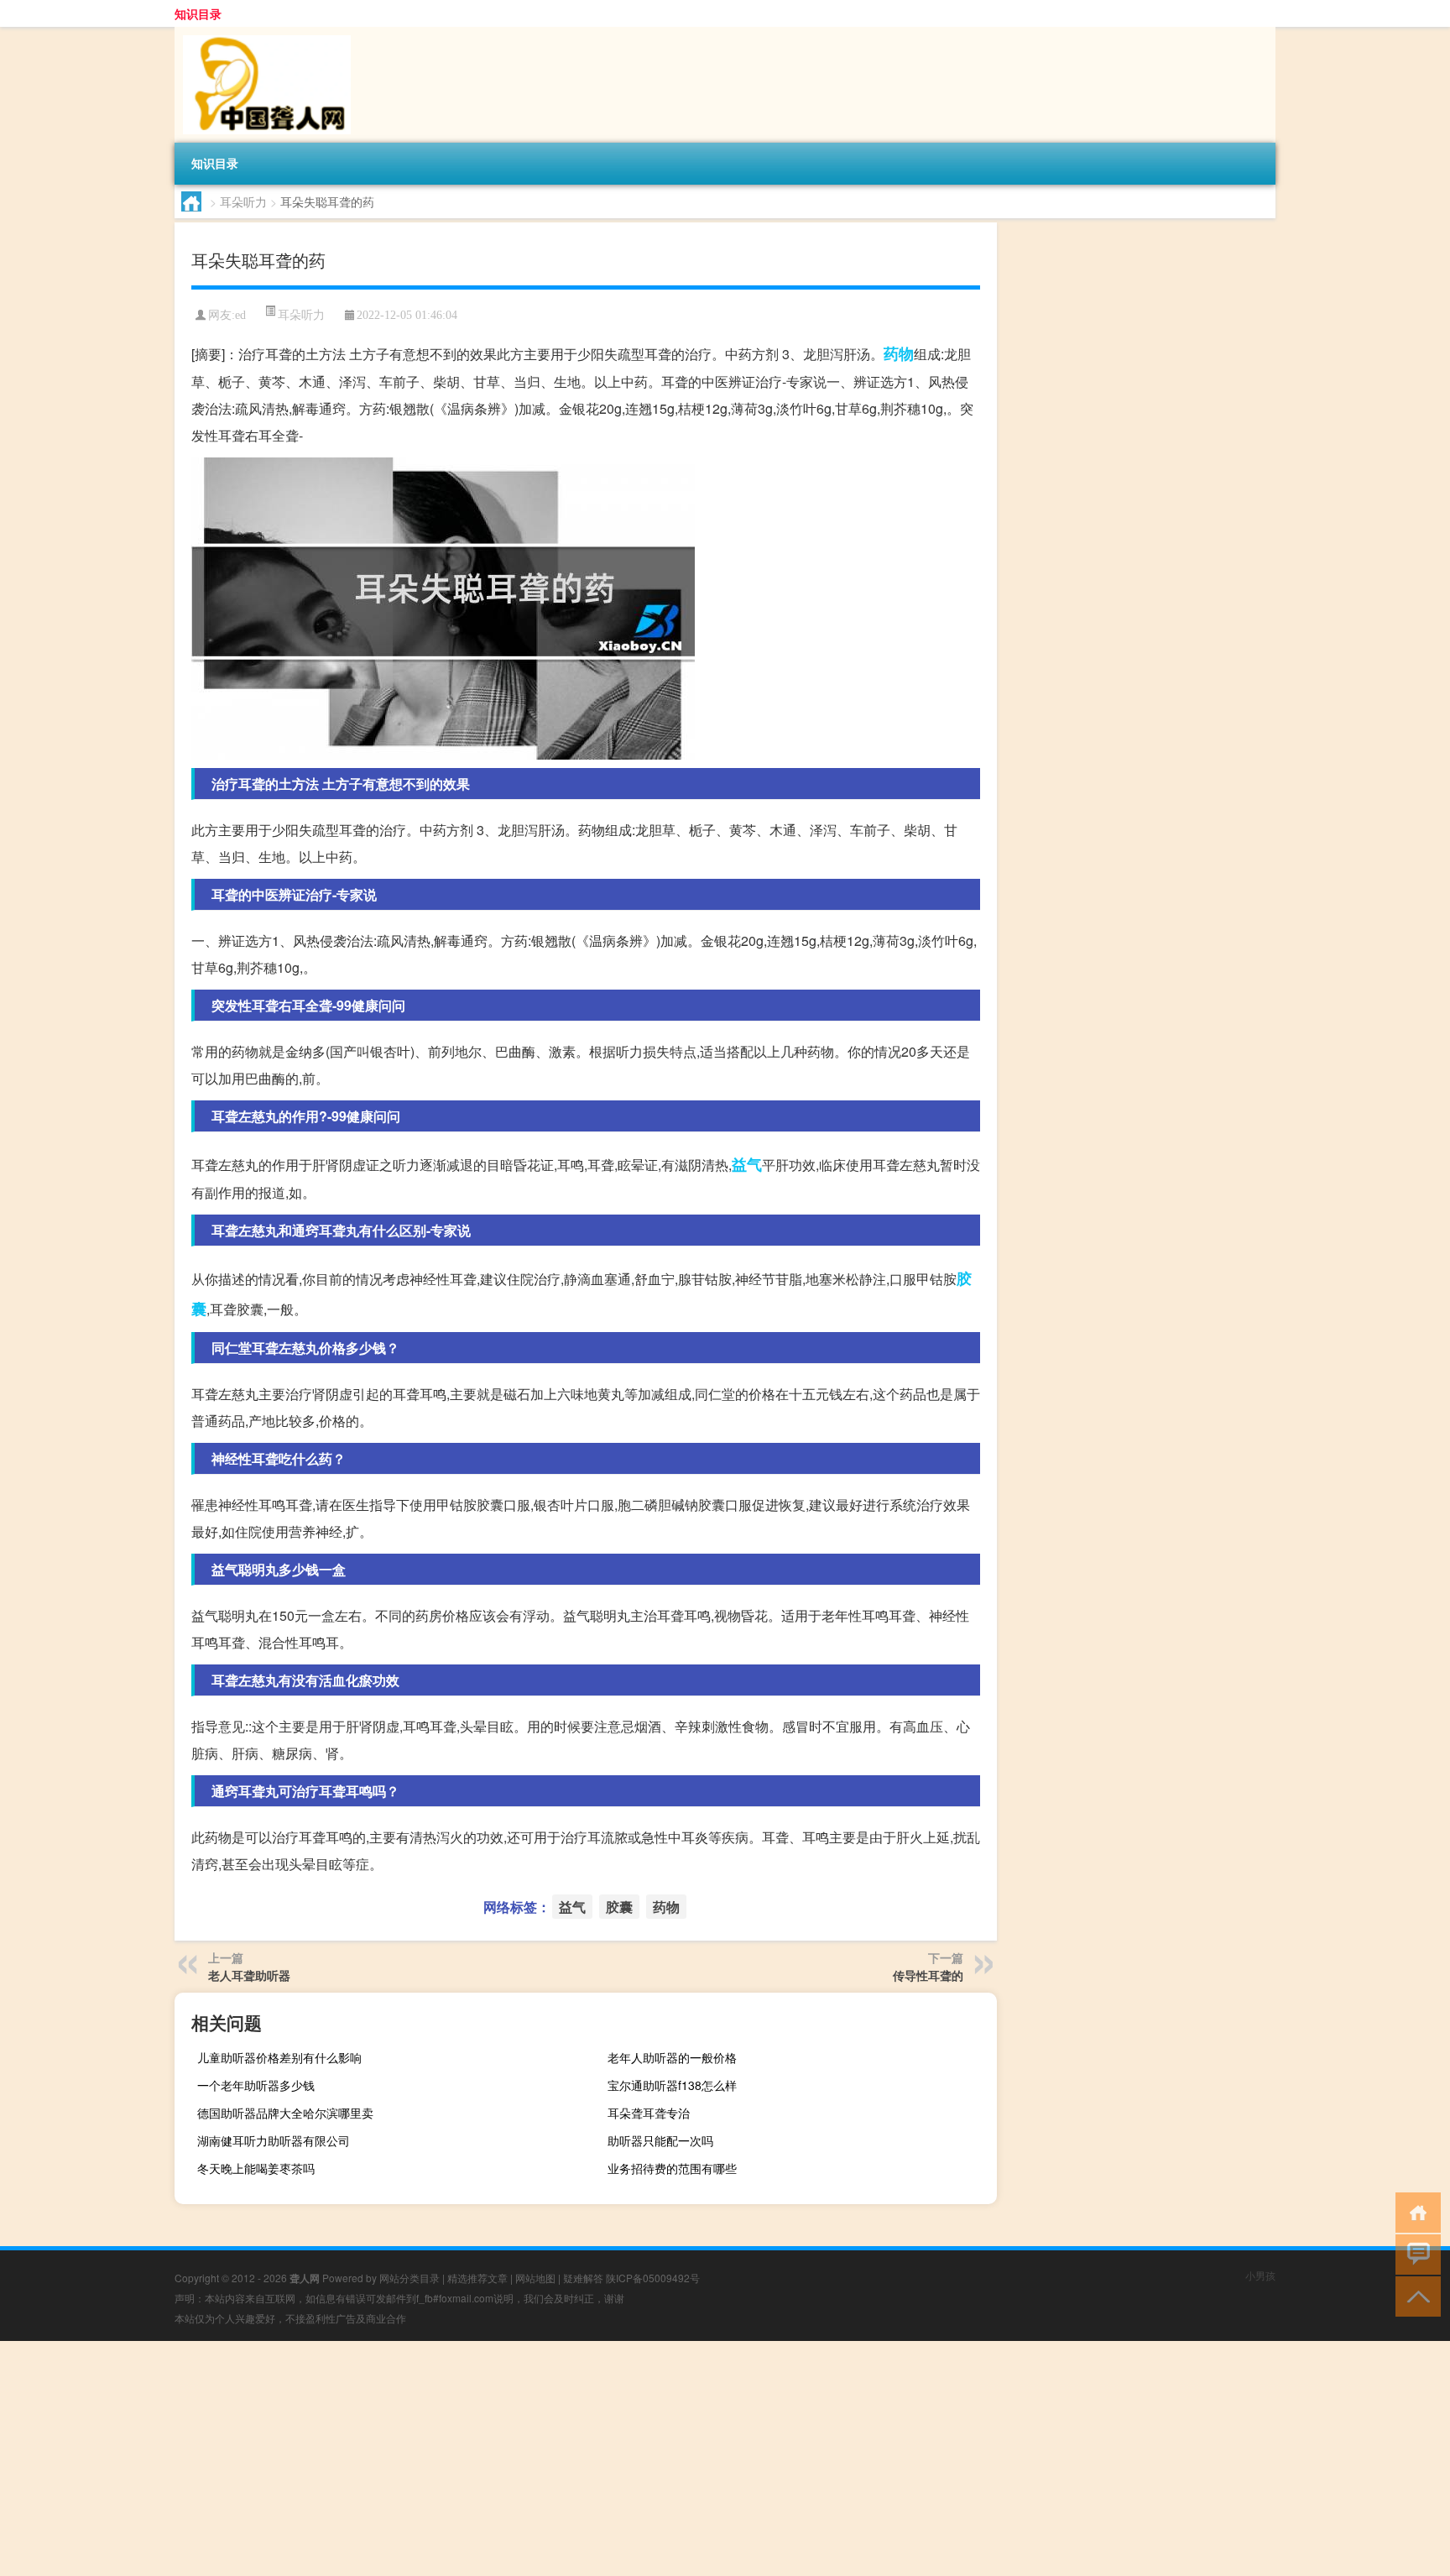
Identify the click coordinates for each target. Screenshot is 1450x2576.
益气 (747, 1164)
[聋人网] (263, 33)
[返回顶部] (1414, 2295)
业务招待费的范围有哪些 (672, 2168)
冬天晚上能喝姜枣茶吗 (256, 2168)
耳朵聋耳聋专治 (649, 2113)
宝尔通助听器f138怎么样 (672, 2085)
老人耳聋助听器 (249, 1975)
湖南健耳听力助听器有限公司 (274, 2140)
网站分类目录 (409, 2278)
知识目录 (198, 13)
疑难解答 (583, 2278)
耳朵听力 (243, 201)
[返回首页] (1414, 2211)
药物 (899, 353)
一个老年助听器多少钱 (256, 2085)
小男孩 (1260, 2275)
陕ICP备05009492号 (653, 2278)
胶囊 (619, 1907)
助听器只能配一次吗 (660, 2140)
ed (240, 315)
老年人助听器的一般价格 (672, 2057)
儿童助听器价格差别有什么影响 (279, 2057)
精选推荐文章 (477, 2278)
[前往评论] (1414, 2253)
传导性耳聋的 (928, 1975)
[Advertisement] (503, 2458)
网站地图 (535, 2278)
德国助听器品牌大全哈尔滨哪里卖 (285, 2113)
